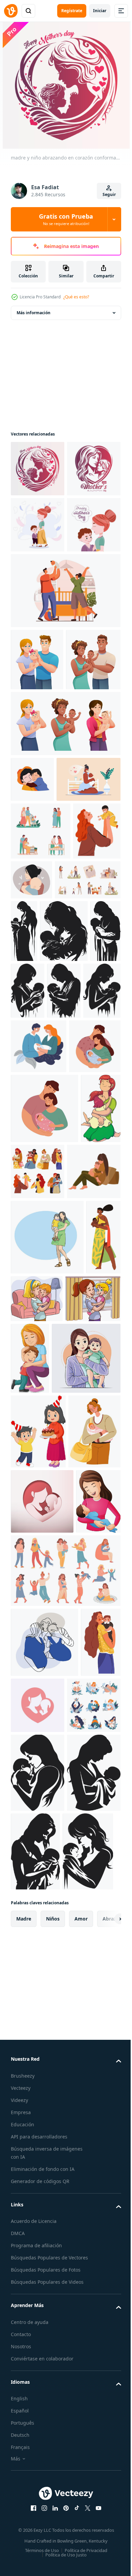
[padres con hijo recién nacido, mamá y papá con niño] (79, 1347)
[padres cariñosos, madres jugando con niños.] (80, 1529)
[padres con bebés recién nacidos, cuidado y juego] (38, 2442)
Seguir (109, 194)
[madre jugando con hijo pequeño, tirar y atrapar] (35, 1109)
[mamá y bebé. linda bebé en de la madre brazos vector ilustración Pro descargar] (45, 1885)
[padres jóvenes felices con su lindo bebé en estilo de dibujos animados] (38, 834)
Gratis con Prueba (66, 219)
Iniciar (100, 11)
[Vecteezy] (11, 11)
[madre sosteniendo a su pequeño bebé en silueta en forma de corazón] (80, 2372)
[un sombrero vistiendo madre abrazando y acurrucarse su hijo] (32, 954)
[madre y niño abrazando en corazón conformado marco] (38, 525)
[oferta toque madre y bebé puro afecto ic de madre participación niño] (76, 1231)
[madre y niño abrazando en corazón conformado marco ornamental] (38, 469)
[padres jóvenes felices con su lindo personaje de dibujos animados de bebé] (37, 772)
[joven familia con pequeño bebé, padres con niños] (41, 1051)
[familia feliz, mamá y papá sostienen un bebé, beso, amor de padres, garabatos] (45, 2309)
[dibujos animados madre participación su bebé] (33, 2168)
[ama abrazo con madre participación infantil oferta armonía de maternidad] (38, 2509)
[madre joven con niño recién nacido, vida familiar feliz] (37, 2033)
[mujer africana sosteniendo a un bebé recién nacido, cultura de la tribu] (28, 1740)
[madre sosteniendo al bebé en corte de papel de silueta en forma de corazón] (42, 2102)
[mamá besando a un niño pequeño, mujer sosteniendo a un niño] (31, 2379)
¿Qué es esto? (76, 297)
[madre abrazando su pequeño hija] (31, 1535)
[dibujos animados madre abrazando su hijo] (88, 1813)
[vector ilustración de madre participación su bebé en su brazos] (74, 1726)
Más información (34, 313)
